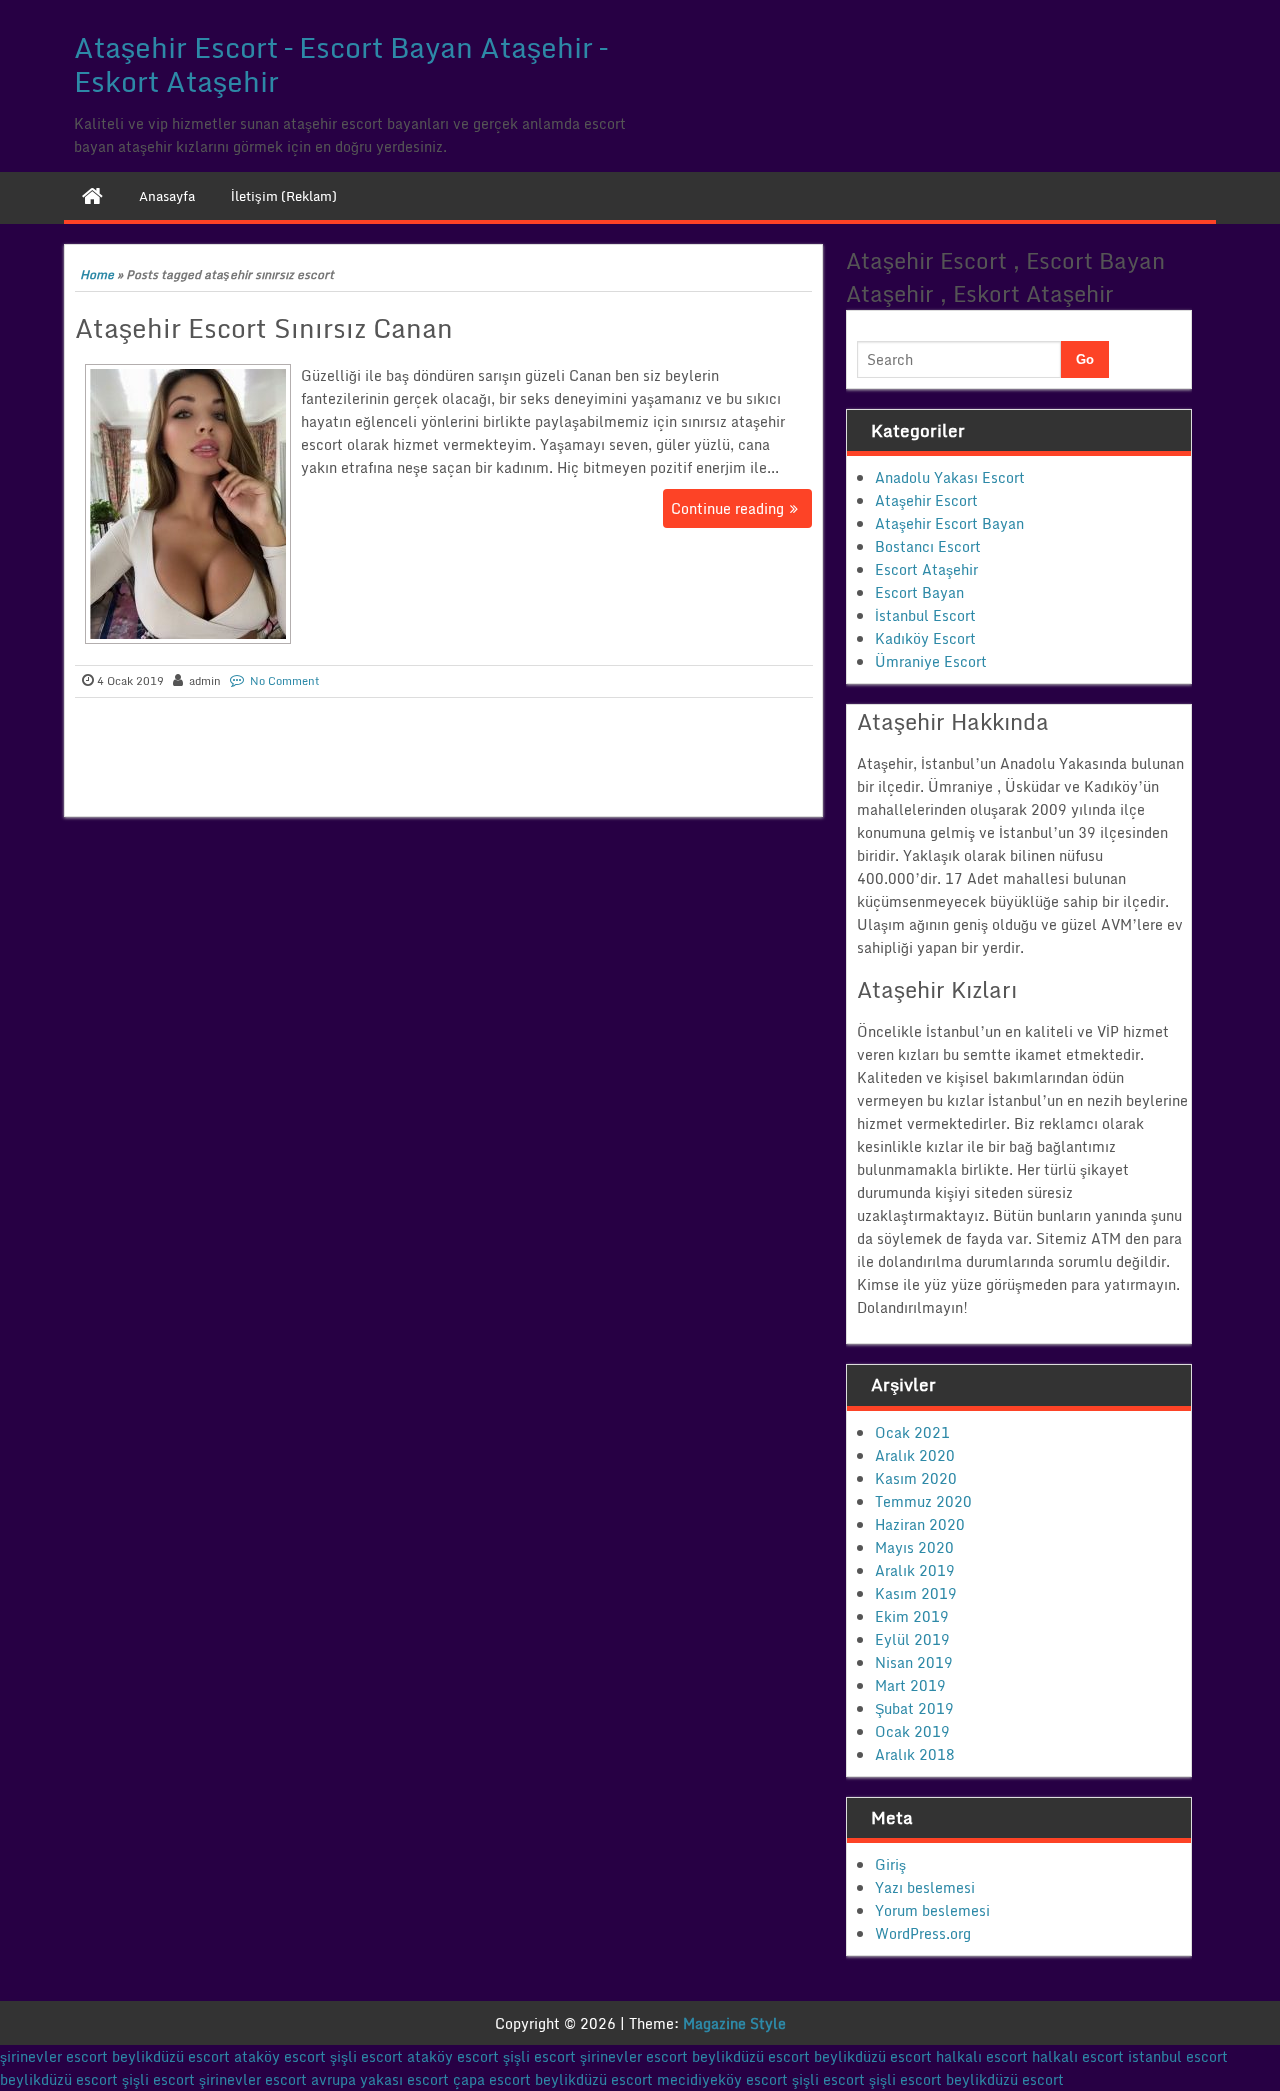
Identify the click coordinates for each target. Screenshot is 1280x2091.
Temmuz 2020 (923, 1501)
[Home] (92, 196)
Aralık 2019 (915, 1570)
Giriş (890, 1864)
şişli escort (366, 2056)
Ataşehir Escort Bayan (949, 523)
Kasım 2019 (916, 1593)
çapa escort (492, 2079)
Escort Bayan (919, 592)
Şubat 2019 (914, 1708)
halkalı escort (982, 2056)
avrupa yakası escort (380, 2079)
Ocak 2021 (912, 1432)
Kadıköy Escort (925, 638)
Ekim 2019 (912, 1616)
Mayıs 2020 (914, 1547)
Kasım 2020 (916, 1478)
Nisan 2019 (914, 1662)
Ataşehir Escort (926, 500)
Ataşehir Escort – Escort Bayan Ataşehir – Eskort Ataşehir (340, 64)
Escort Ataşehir (926, 569)
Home (97, 274)
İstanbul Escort (925, 615)
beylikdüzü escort (171, 2056)
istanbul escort (1178, 2056)
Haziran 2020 (920, 1524)
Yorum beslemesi (932, 1910)
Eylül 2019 (912, 1639)
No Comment (285, 681)
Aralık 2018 (915, 1754)
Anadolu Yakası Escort (950, 477)
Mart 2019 (910, 1685)
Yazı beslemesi (925, 1887)
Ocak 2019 (912, 1731)
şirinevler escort (54, 2056)
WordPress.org (923, 1933)
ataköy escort (280, 2056)
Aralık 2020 (915, 1455)
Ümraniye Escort (931, 661)
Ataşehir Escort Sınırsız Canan (264, 328)
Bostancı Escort (928, 546)
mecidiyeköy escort (722, 2079)
